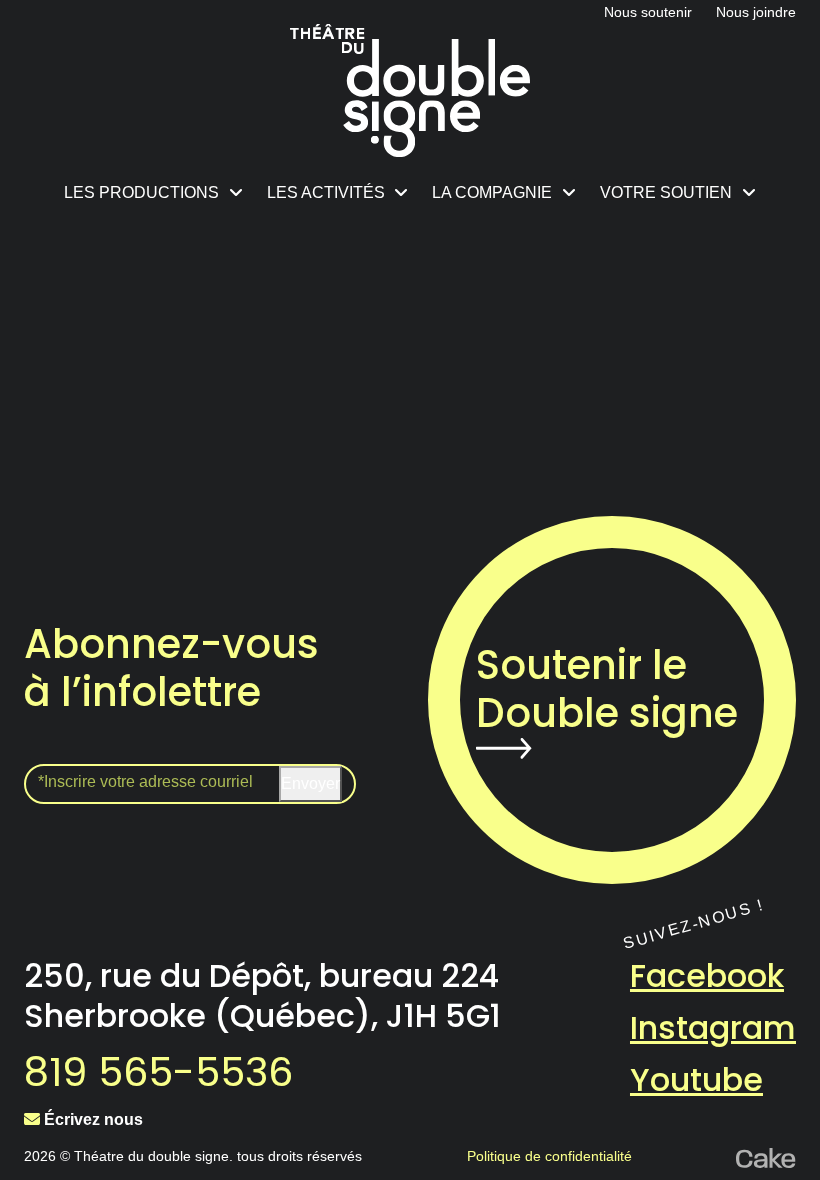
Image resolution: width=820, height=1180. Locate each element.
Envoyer (310, 783)
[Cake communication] (766, 1156)
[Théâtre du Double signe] (410, 90)
